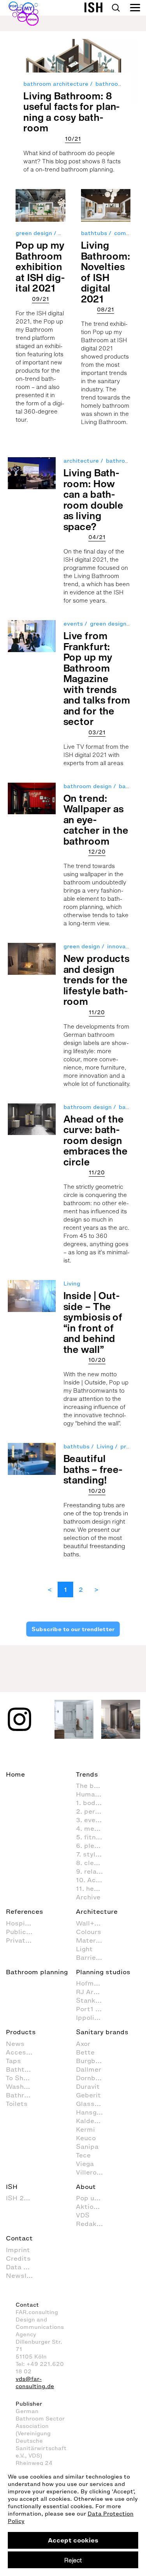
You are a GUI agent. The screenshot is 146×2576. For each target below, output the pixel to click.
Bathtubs (21, 2069)
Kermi (85, 2129)
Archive (88, 1897)
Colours (89, 1932)
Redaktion (93, 2224)
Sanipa (87, 2146)
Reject (73, 2560)
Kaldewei (91, 2121)
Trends (87, 1774)
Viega (85, 2164)
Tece (83, 2155)
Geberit (88, 2095)
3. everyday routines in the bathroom (93, 1820)
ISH (12, 2187)
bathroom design (88, 786)
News (15, 2044)
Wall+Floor (93, 1923)
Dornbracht (93, 2078)
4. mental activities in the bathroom (93, 1828)
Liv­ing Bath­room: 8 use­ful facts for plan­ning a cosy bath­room (71, 112)
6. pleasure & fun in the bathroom (93, 1846)
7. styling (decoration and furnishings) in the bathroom (93, 1854)
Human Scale (93, 1794)
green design (34, 233)
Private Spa (23, 1940)
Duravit (88, 2086)
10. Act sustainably (93, 1880)
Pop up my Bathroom (93, 2198)
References (25, 1911)
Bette (85, 2052)
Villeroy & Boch (93, 2172)
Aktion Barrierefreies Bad (93, 2206)
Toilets (17, 2104)
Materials (92, 1940)
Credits (18, 2258)
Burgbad (90, 2061)
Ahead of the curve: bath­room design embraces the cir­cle (96, 1140)
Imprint (18, 2250)
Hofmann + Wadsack (93, 1983)
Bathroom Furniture (23, 2095)
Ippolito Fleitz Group (93, 2017)
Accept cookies (73, 2540)
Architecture (97, 1911)
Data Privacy (23, 2267)
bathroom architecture (56, 84)
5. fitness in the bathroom (93, 1837)
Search (116, 8)
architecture (81, 461)
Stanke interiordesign (93, 2000)
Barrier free (93, 1957)
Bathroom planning (37, 1972)
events (73, 624)
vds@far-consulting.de (35, 2383)
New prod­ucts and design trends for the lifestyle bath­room (97, 980)
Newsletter (23, 2275)
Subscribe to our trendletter (73, 1629)
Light (84, 1949)
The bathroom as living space (93, 1786)
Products (21, 2032)
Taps (13, 2061)
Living (72, 1284)
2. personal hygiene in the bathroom (93, 1811)
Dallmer (89, 2069)
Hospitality (23, 1923)
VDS (83, 2215)
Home (15, 1774)
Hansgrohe (93, 2112)
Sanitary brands (102, 2032)
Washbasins (23, 2086)
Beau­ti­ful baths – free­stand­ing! (93, 1469)
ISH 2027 (21, 2198)
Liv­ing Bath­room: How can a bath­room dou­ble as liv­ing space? (94, 499)
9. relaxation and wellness (93, 1871)
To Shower (23, 2078)
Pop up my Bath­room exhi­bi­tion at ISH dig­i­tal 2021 (40, 266)
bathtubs (94, 233)
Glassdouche (93, 2104)
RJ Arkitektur (93, 1992)
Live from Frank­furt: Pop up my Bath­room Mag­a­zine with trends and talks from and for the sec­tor (97, 678)
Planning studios (103, 1972)
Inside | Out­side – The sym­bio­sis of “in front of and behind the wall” (93, 1322)
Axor (83, 2044)
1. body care (93, 1803)
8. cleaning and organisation (93, 1863)
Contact (19, 2238)
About (86, 2187)
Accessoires (23, 2052)
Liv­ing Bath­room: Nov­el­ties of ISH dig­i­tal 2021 (106, 272)
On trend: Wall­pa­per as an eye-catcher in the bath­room (96, 819)
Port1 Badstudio (93, 2009)
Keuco (86, 2138)
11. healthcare (93, 1888)
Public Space (23, 1932)
